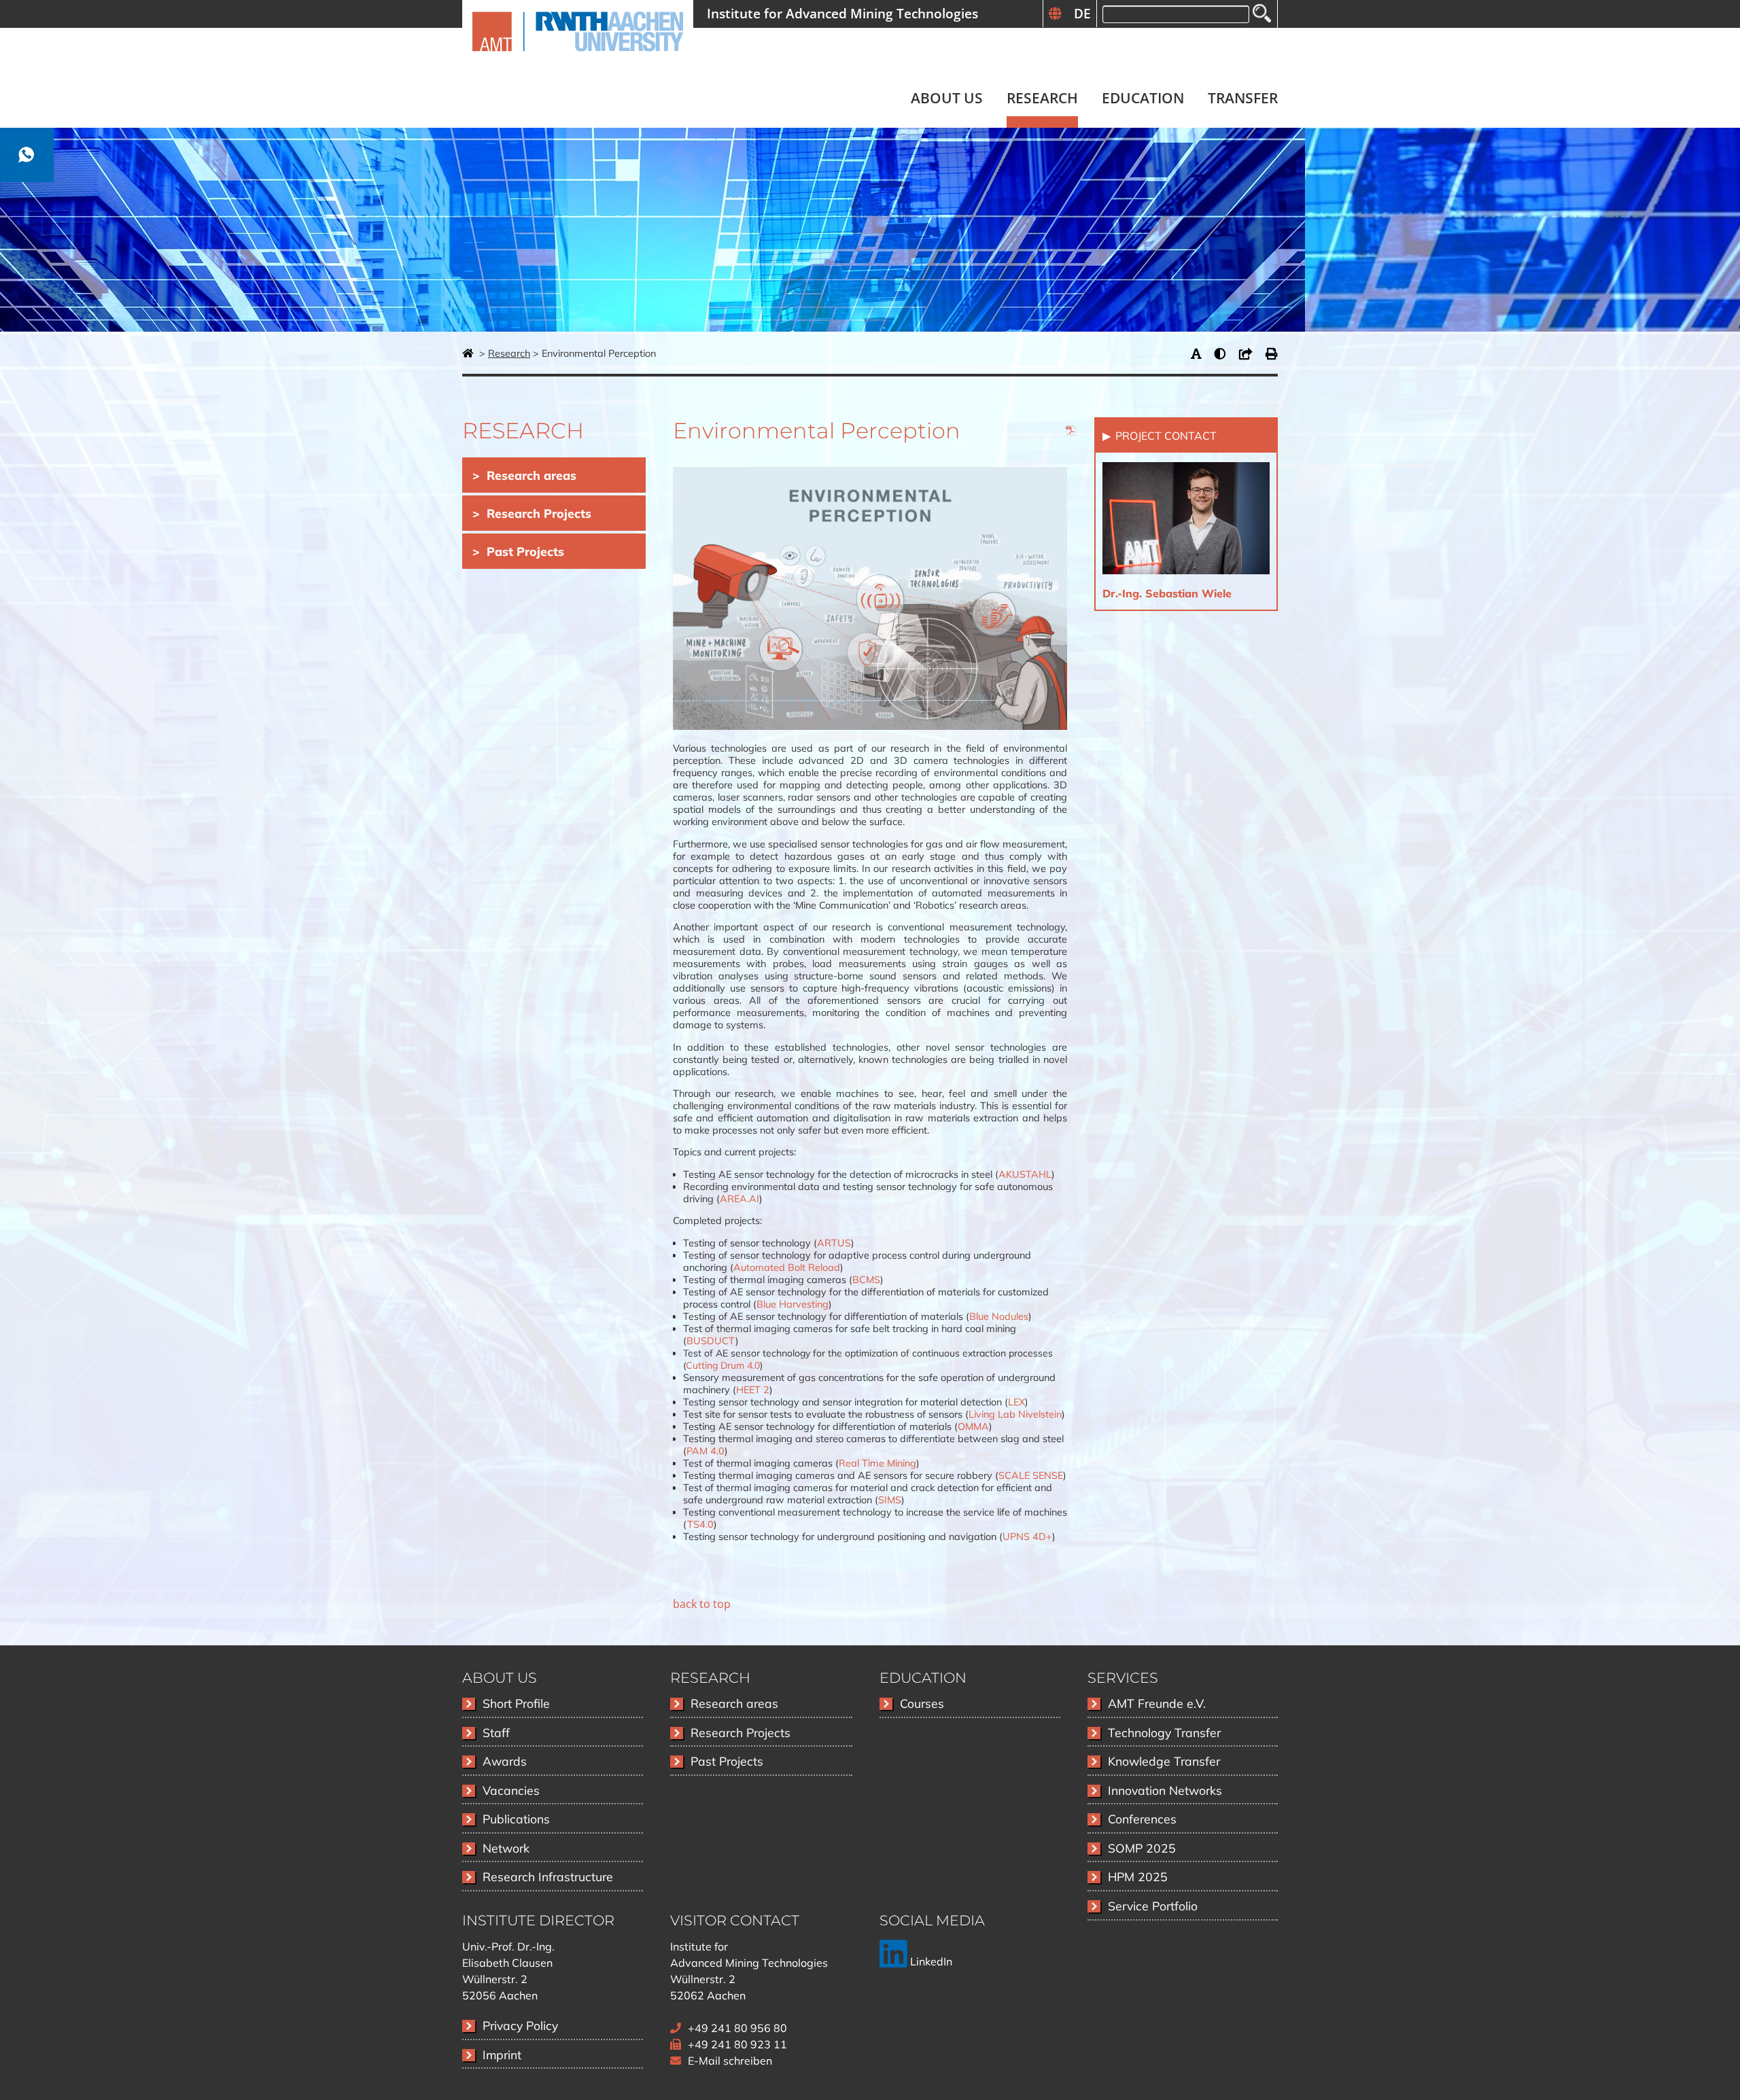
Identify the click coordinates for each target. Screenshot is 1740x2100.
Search (1262, 13)
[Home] (578, 59)
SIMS (890, 1500)
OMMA (973, 1427)
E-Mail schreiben (730, 2061)
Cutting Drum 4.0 (723, 1365)
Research (509, 353)
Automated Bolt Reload (787, 1267)
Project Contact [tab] (1165, 436)
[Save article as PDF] (1071, 432)
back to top (702, 1604)
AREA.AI (739, 1199)
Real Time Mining (877, 1463)
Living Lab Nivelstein (1015, 1414)
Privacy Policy (520, 2025)
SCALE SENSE (1031, 1475)
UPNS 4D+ (1027, 1537)
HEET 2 (753, 1390)
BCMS (866, 1280)
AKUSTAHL (1025, 1174)
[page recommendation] (1249, 353)
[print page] (1272, 353)
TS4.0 (700, 1524)
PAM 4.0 (706, 1451)
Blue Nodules (999, 1316)
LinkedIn (930, 1961)
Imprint (502, 2054)
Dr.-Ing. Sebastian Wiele (1167, 593)
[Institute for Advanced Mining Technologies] (469, 353)
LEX (1016, 1402)
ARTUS (834, 1243)
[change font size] (1199, 353)
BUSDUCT (711, 1341)
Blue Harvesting (793, 1304)
